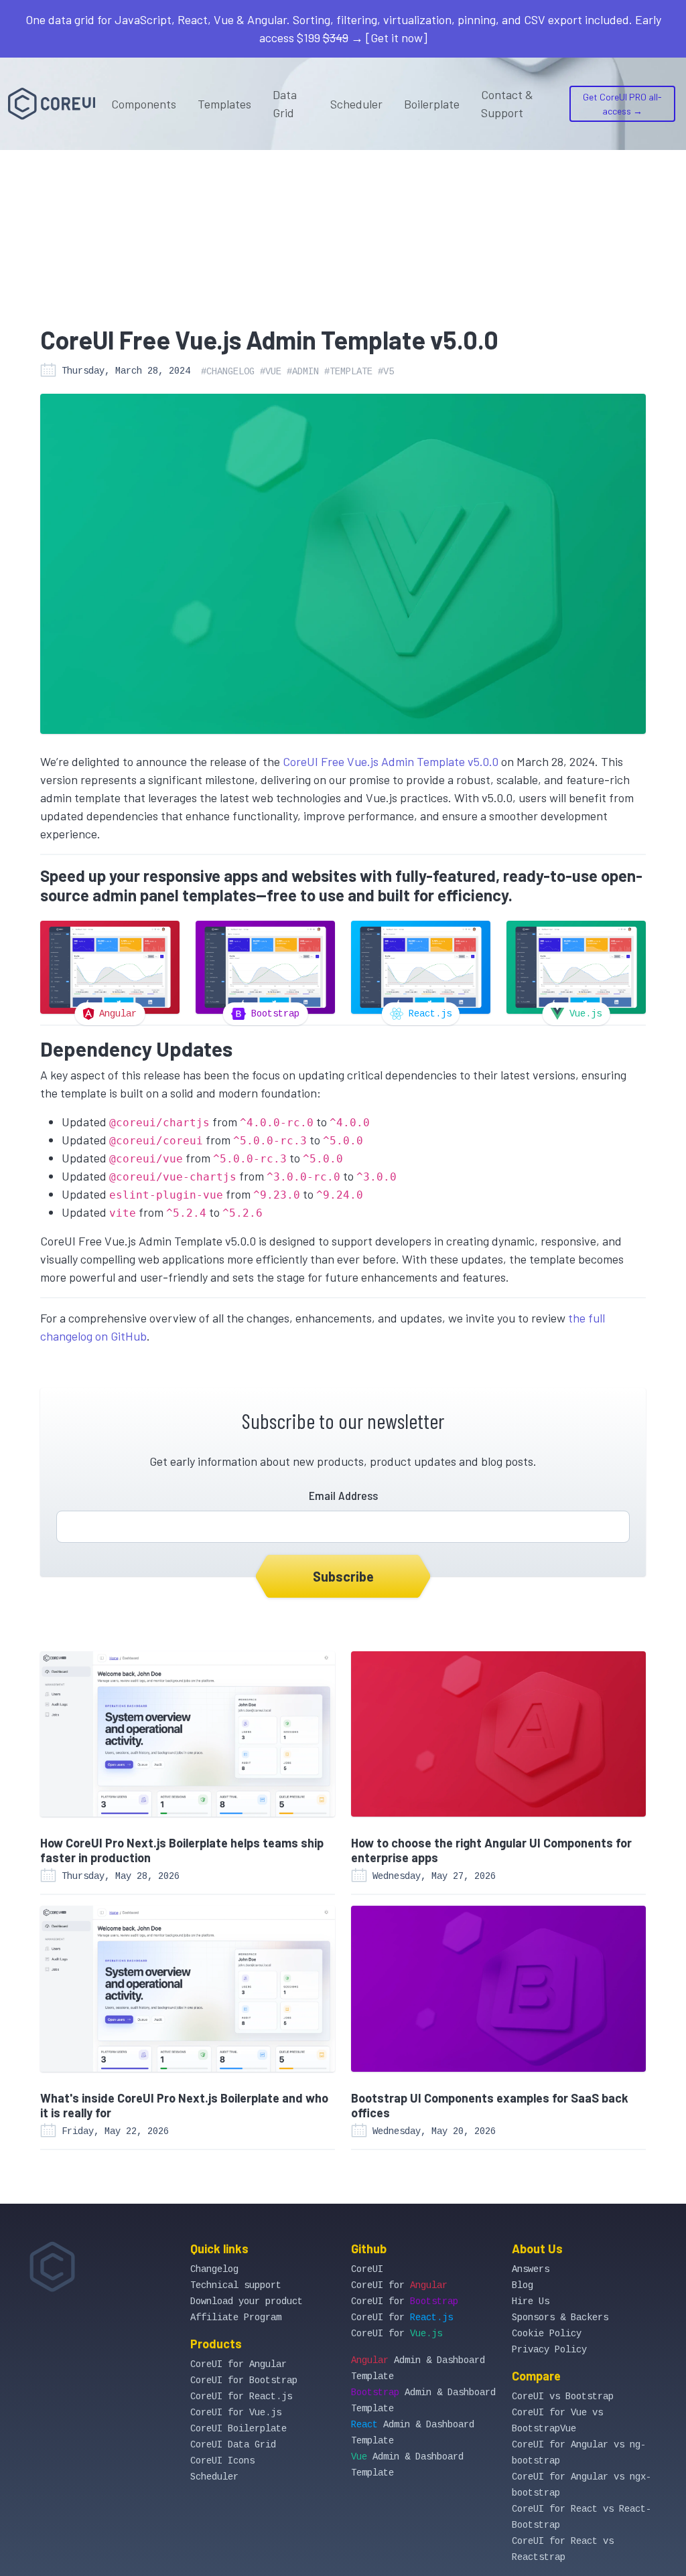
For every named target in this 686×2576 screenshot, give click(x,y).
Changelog (214, 2269)
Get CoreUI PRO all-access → (622, 104)
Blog (523, 2285)
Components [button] (144, 104)
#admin (303, 372)
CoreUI (367, 2269)
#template (348, 372)
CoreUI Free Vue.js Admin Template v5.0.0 (391, 761)
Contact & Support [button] (507, 103)
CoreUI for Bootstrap (244, 2380)
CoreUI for (399, 2285)
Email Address (343, 1495)
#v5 (386, 372)
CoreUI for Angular (238, 2364)
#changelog (228, 372)
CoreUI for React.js (241, 2397)
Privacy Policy (549, 2350)
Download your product (247, 2301)
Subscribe (343, 1576)
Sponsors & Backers (560, 2318)
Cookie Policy (547, 2334)
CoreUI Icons (222, 2461)
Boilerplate (432, 104)
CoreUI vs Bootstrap (563, 2397)
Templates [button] (224, 104)
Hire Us (531, 2301)
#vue (271, 372)
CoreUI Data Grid (233, 2445)
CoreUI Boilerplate (238, 2429)
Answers (531, 2269)
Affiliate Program (236, 2318)
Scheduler (356, 104)
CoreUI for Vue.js (236, 2413)
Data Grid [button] (285, 103)
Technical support (236, 2285)
